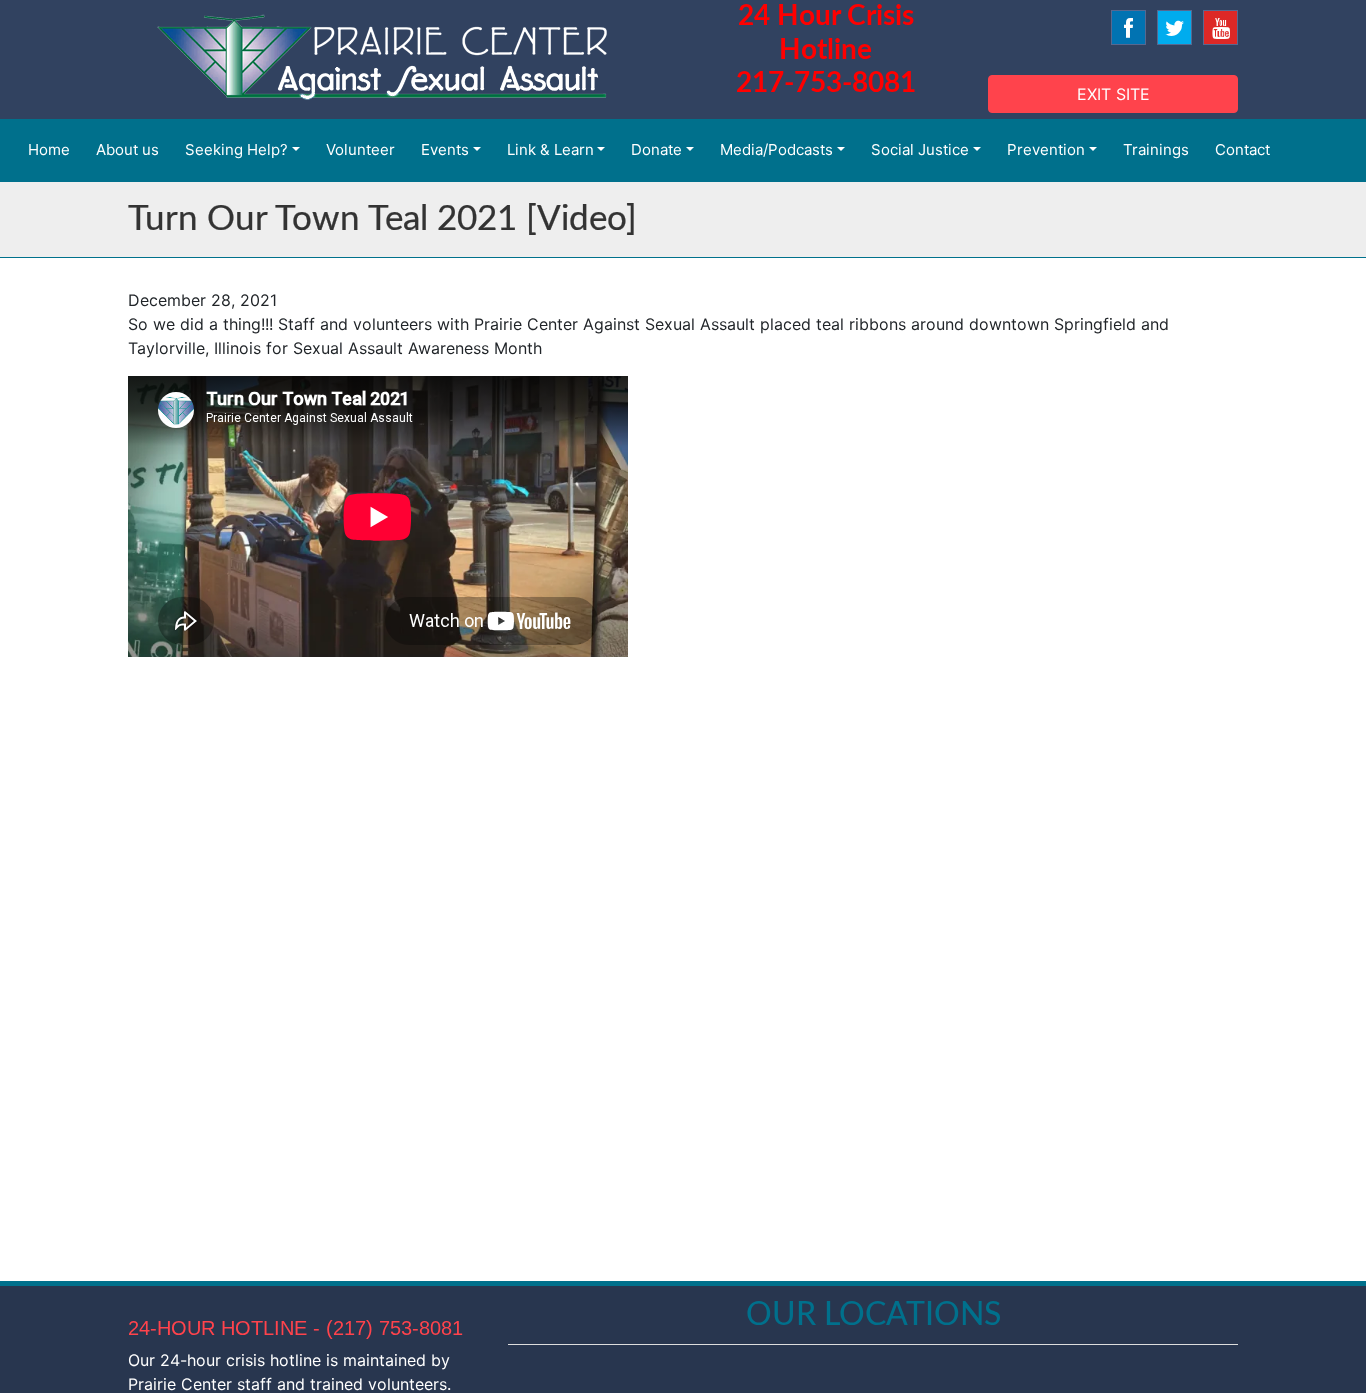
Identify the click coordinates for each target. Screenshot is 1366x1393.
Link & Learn (550, 149)
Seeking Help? (236, 149)
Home (49, 149)
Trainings (1156, 149)
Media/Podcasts (776, 149)
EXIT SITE (1113, 94)
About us (127, 149)
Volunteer (360, 149)
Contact (1242, 149)
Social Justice (920, 149)
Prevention (1046, 149)
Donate (656, 149)
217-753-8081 (826, 83)
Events (445, 149)
